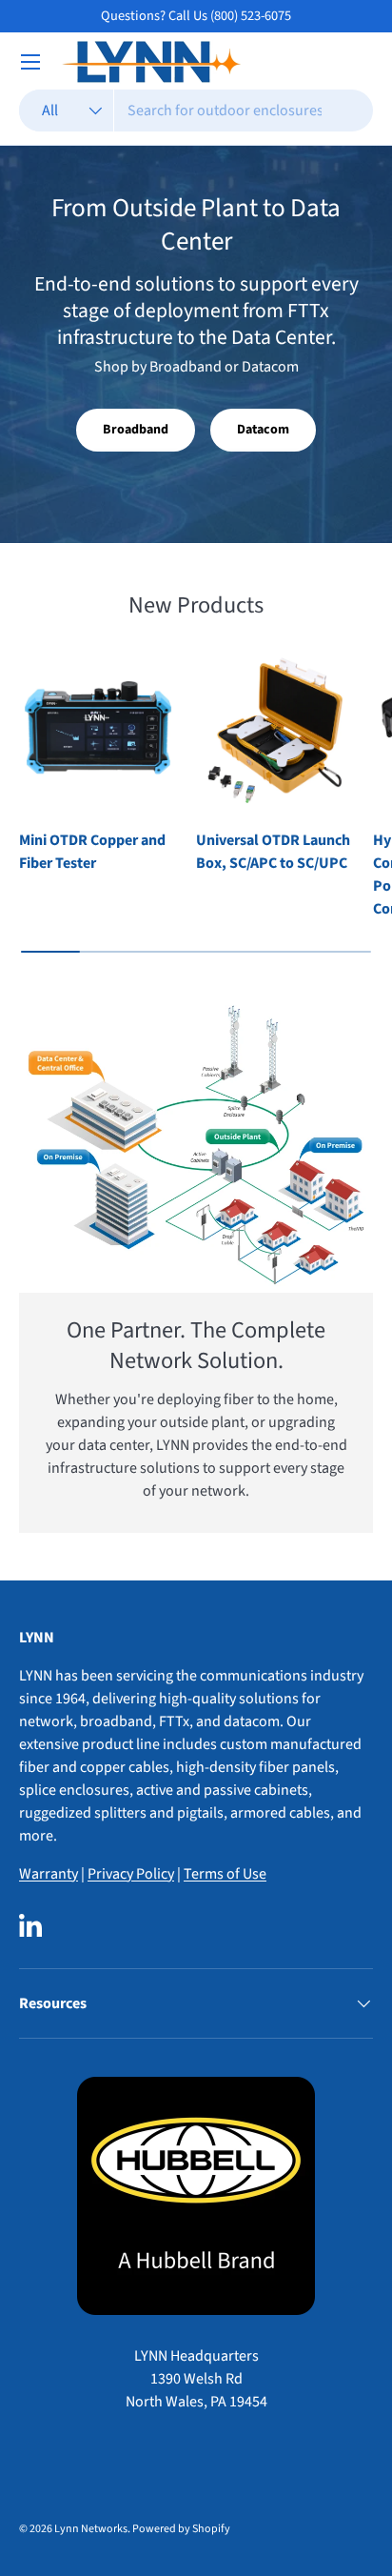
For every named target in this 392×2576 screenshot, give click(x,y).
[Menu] (30, 62)
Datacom (263, 430)
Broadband (136, 430)
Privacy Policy (131, 1874)
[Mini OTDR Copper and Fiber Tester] (98, 731)
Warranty (49, 1874)
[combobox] (196, 111)
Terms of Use (225, 1874)
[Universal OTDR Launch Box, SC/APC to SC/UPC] (275, 731)
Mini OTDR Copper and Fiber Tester (92, 852)
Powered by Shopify (181, 2529)
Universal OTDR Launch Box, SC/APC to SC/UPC (273, 852)
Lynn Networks (91, 2529)
